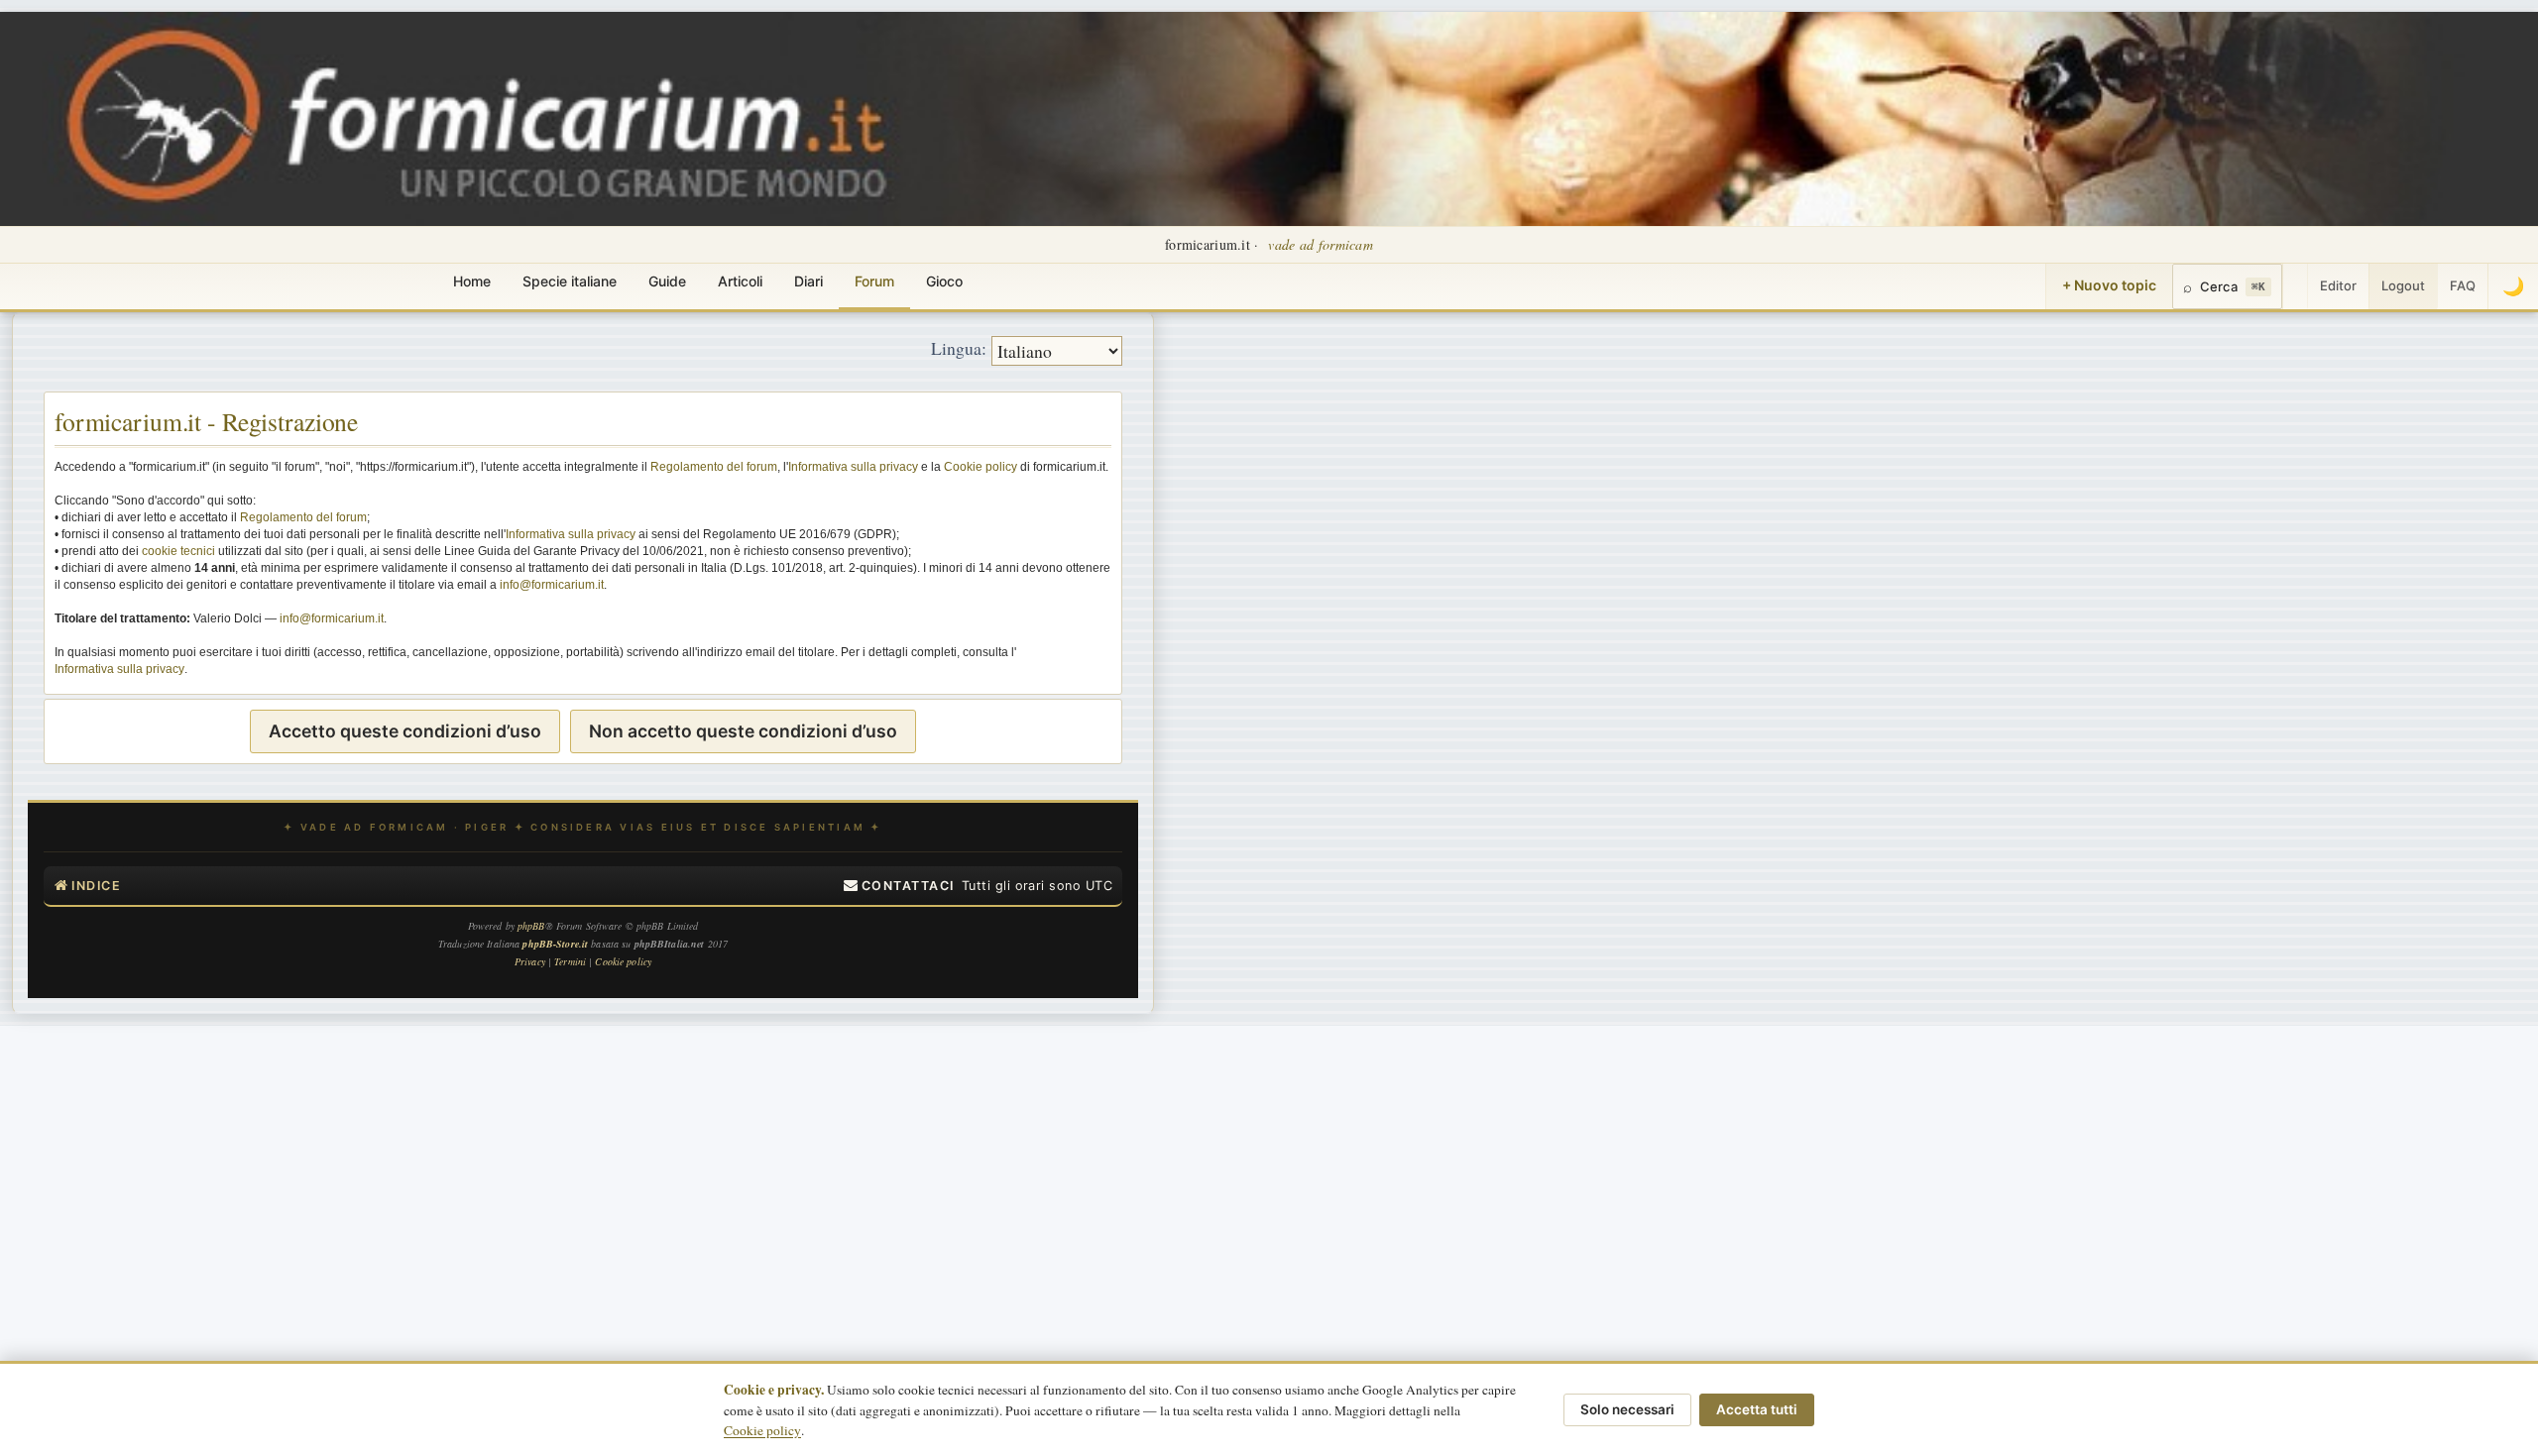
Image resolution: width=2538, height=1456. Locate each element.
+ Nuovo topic (2109, 285)
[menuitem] (899, 886)
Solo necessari (1627, 1409)
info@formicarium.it (552, 585)
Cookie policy (981, 467)
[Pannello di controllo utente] (2295, 286)
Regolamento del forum (714, 467)
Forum (874, 281)
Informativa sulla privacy (853, 467)
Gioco (944, 281)
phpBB (531, 926)
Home (472, 281)
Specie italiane (570, 281)
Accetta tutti (1757, 1409)
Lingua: (959, 348)
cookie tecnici (178, 551)
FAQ (2463, 285)
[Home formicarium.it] (1269, 119)
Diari (808, 281)
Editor (2338, 285)
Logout (2403, 285)
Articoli (740, 281)
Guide (667, 281)
